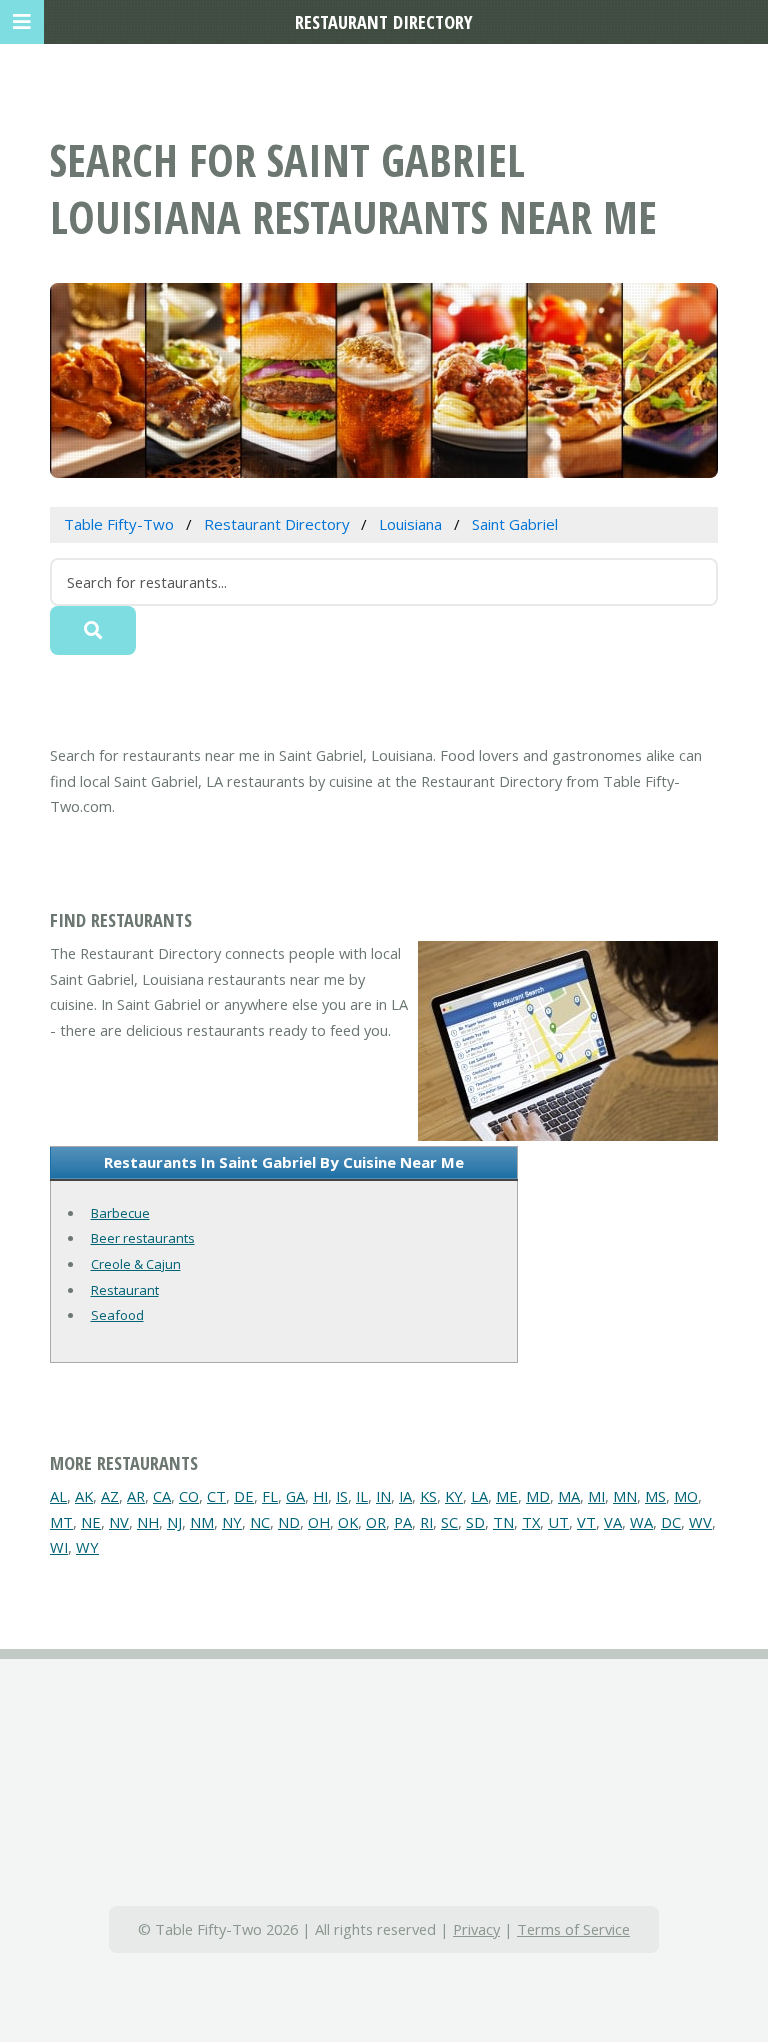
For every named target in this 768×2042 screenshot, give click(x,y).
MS (655, 1496)
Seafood (117, 1315)
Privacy (476, 1929)
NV (119, 1522)
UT (558, 1522)
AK (84, 1496)
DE (244, 1496)
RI (426, 1522)
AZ (110, 1496)
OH (319, 1522)
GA (295, 1496)
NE (91, 1522)
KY (454, 1496)
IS (342, 1496)
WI (59, 1547)
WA (641, 1522)
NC (260, 1522)
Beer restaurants (143, 1238)
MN (625, 1496)
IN (383, 1496)
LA (479, 1496)
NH (148, 1522)
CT (216, 1496)
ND (289, 1522)
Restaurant (125, 1290)
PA (403, 1522)
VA (613, 1522)
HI (320, 1496)
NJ (174, 1522)
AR (136, 1496)
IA (405, 1496)
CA (162, 1496)
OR (376, 1522)
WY (87, 1547)
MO (686, 1496)
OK (348, 1522)
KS (428, 1496)
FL (270, 1496)
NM (202, 1522)
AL (58, 1496)
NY (232, 1522)
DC (671, 1522)
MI (596, 1496)
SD (475, 1522)
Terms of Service (573, 1929)
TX (531, 1522)
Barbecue (120, 1213)
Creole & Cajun (136, 1264)
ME (507, 1496)
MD (538, 1496)
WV (700, 1522)
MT (61, 1522)
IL (362, 1496)
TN (503, 1522)
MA (569, 1496)
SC (449, 1522)
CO (189, 1496)
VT (586, 1522)
